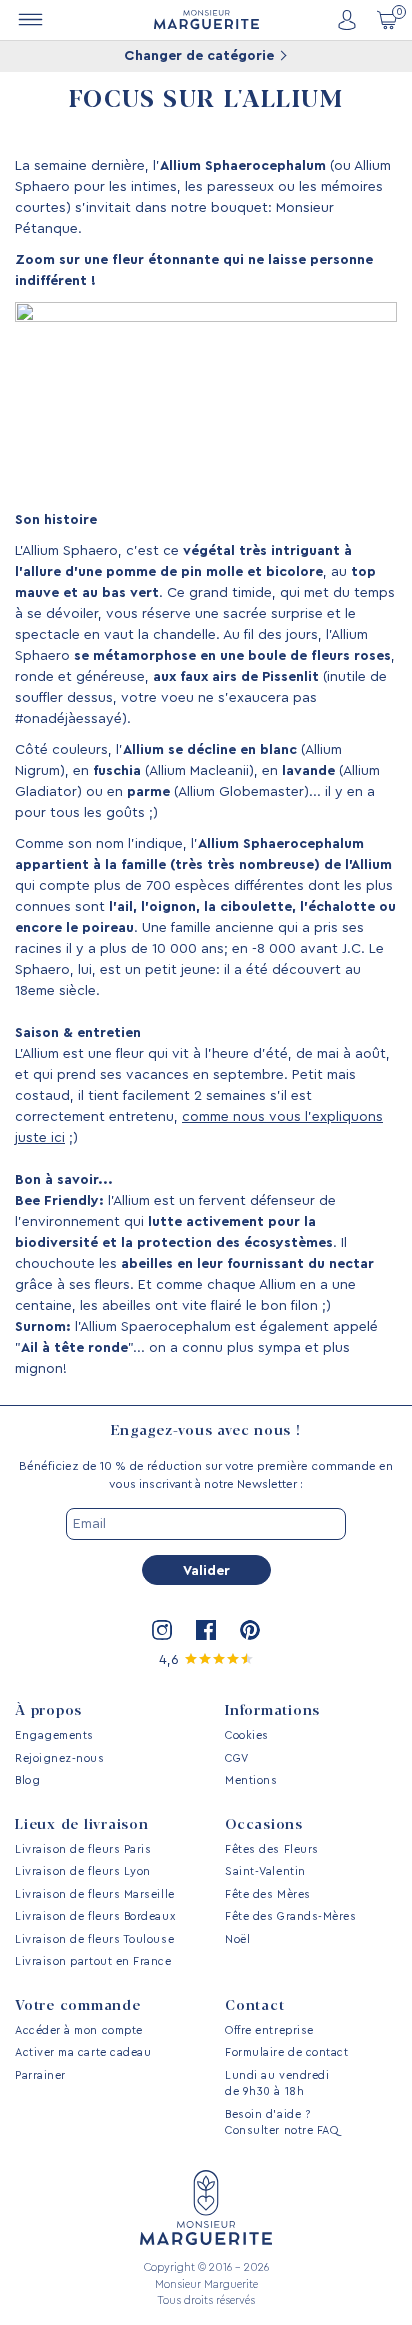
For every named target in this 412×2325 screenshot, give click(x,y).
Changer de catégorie (201, 56)
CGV (237, 1758)
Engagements (54, 1735)
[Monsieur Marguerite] (206, 19)
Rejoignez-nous (60, 1758)
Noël (237, 1939)
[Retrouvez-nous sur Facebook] (206, 1630)
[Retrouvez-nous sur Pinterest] (250, 1630)
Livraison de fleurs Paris (83, 1849)
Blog (27, 1780)
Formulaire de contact (286, 2052)
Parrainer (40, 2075)
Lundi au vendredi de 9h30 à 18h (277, 2084)
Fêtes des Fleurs (272, 1849)
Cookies (247, 1735)
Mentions (251, 1780)
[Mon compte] (347, 20)
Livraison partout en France (93, 1961)
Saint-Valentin (265, 1871)
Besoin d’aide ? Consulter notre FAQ (281, 2123)
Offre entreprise (269, 2030)
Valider (206, 1571)
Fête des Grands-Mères (290, 1916)
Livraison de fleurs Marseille (95, 1894)
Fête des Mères (268, 1894)
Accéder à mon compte (79, 2030)
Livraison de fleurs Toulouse (94, 1939)
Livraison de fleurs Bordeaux (95, 1916)
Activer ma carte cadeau (83, 2052)
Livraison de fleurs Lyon (83, 1871)
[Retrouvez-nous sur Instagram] (162, 1630)
